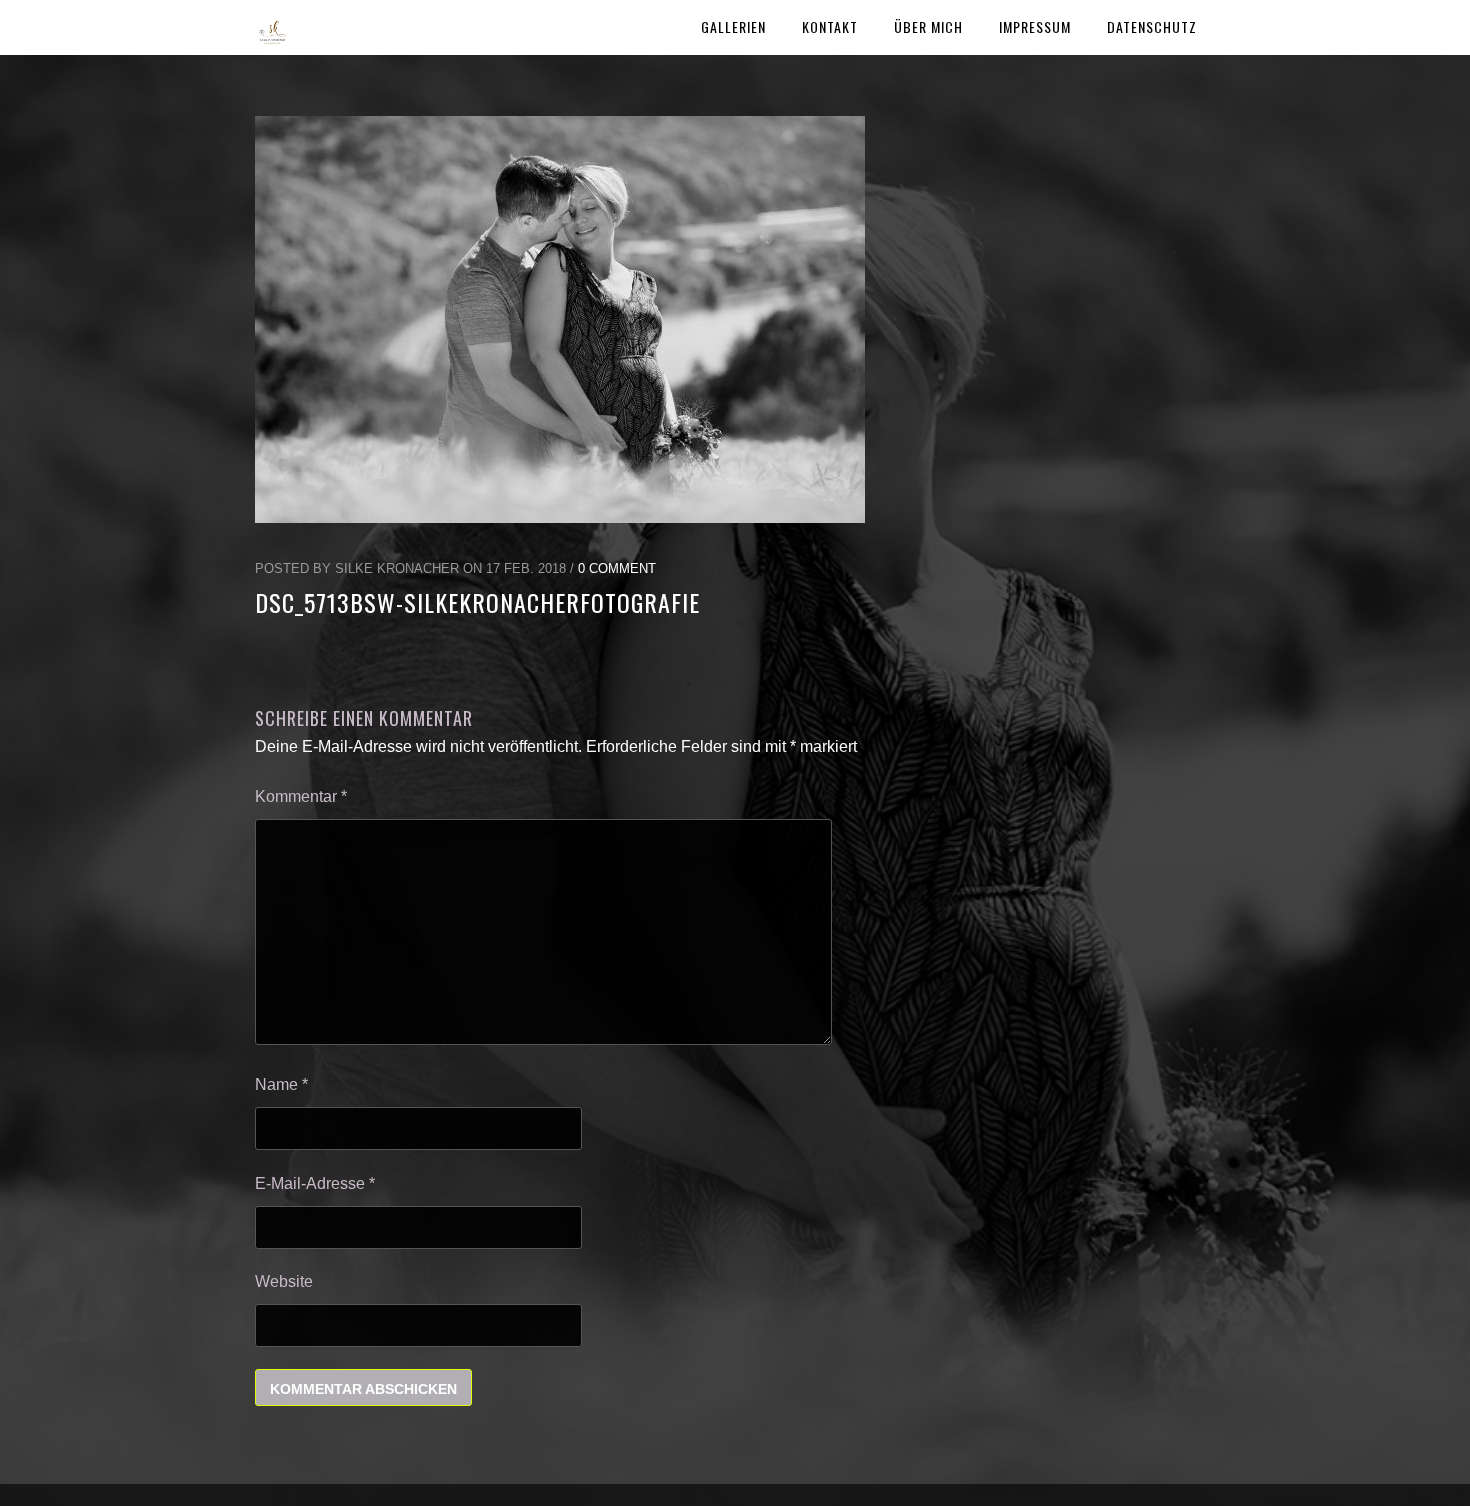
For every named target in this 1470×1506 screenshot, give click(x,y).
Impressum (1035, 26)
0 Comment (617, 568)
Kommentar (301, 796)
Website (284, 1281)
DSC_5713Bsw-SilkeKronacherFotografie (477, 602)
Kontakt (830, 26)
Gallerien (733, 26)
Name (281, 1084)
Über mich (928, 26)
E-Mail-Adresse (315, 1183)
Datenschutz (1152, 26)
